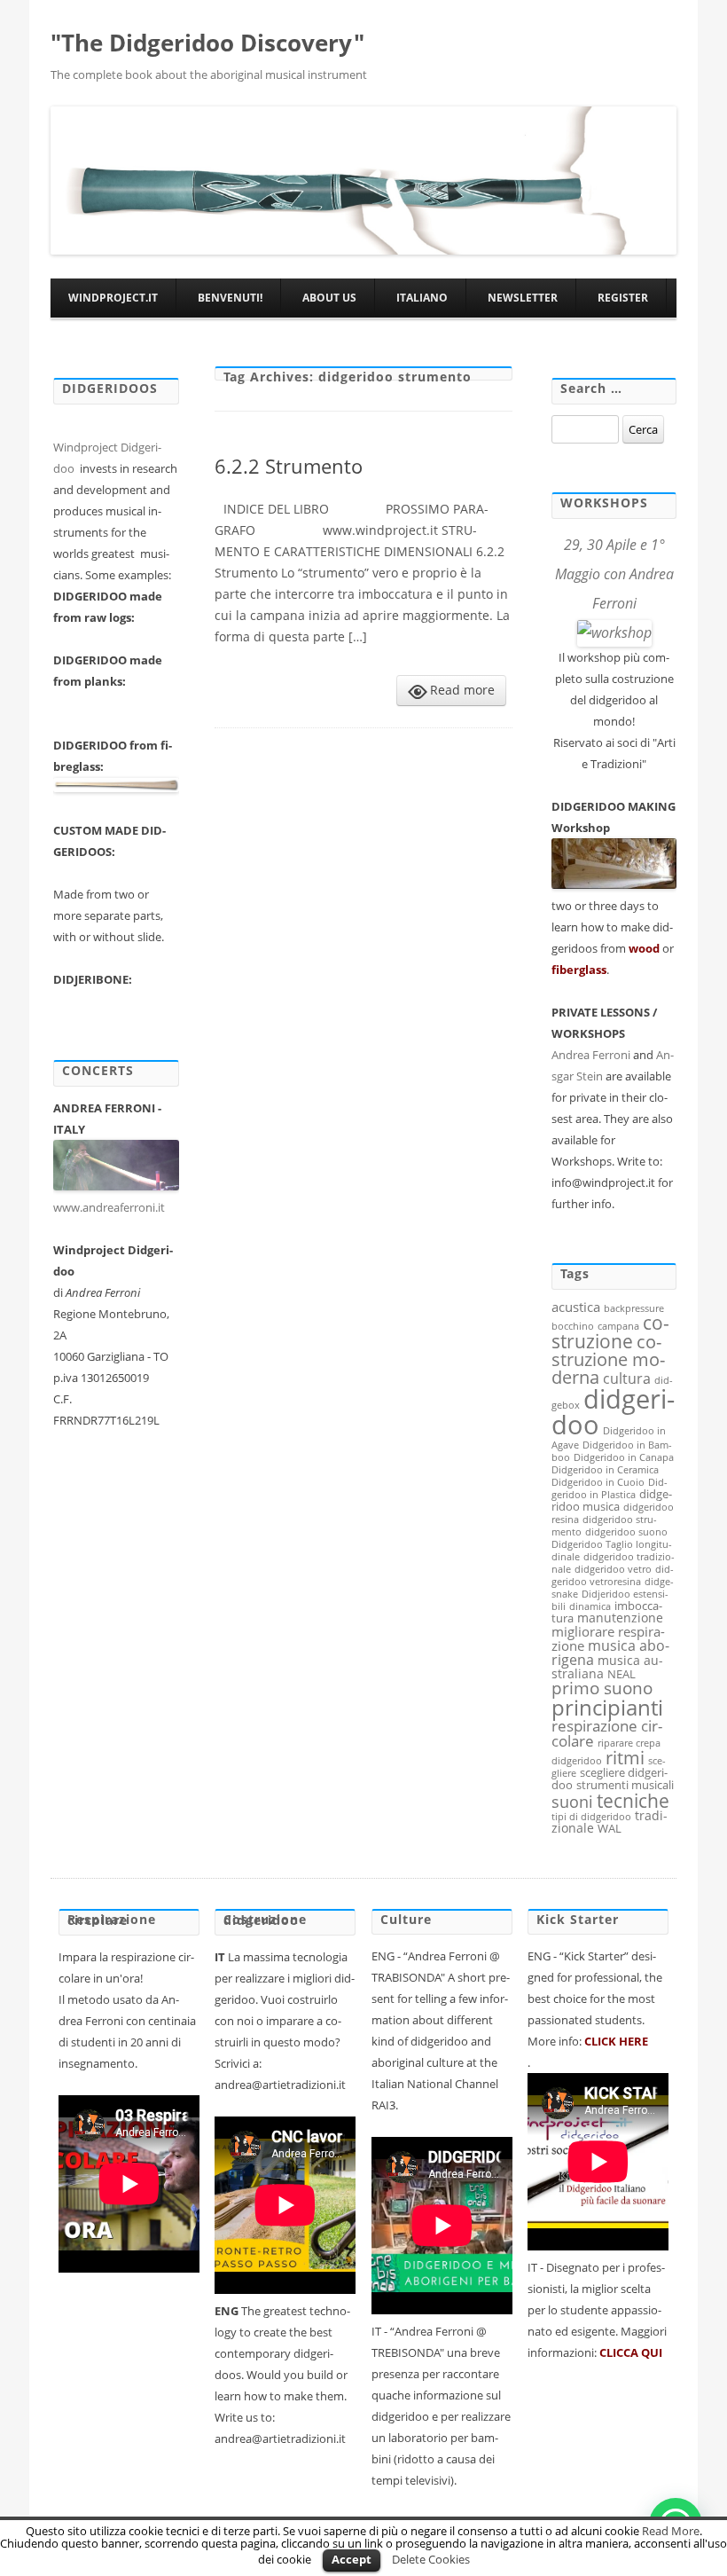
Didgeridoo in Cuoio (598, 1482)
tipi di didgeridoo (591, 1817)
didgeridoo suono (626, 1532)
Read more (462, 690)
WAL (610, 1828)
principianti (607, 1707)
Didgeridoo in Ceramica (605, 1470)
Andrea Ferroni (591, 1055)
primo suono (602, 1688)
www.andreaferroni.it (110, 1207)
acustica (576, 1307)
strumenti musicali (625, 1785)
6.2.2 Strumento (289, 466)
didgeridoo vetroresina (613, 1575)
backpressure (634, 1308)
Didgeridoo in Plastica (610, 1488)
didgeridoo (613, 1412)
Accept (352, 2559)
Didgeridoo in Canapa (624, 1457)
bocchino (573, 1326)
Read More (671, 2531)
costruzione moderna (608, 1359)
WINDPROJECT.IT (113, 298)
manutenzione (620, 1618)
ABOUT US (329, 298)
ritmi (625, 1757)
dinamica (590, 1606)
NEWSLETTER (523, 298)
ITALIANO (422, 298)
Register (623, 298)
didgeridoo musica (612, 1500)
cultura (627, 1378)
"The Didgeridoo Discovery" (207, 43)
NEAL (621, 1674)
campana (618, 1326)
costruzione (610, 1332)
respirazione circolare (607, 1733)
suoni (572, 1801)
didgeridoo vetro (613, 1569)
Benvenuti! (230, 298)
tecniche (633, 1800)
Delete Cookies (431, 2559)
